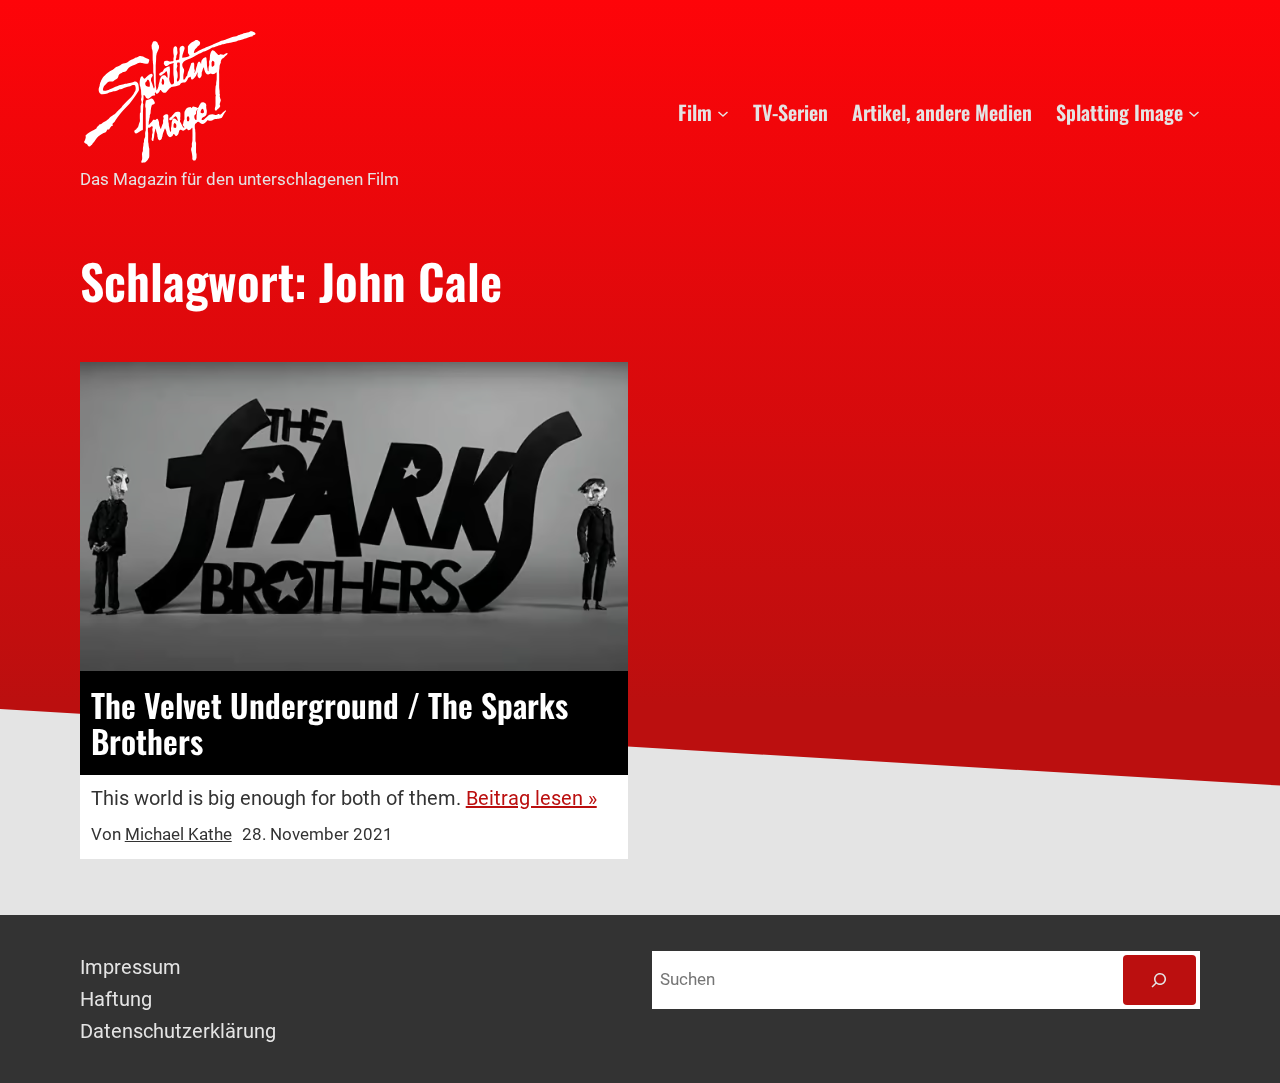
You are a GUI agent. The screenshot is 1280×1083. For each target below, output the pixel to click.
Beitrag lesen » (531, 798)
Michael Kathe (178, 834)
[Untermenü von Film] (723, 112)
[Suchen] (1159, 980)
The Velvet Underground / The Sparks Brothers (329, 723)
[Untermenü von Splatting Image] (1194, 112)
